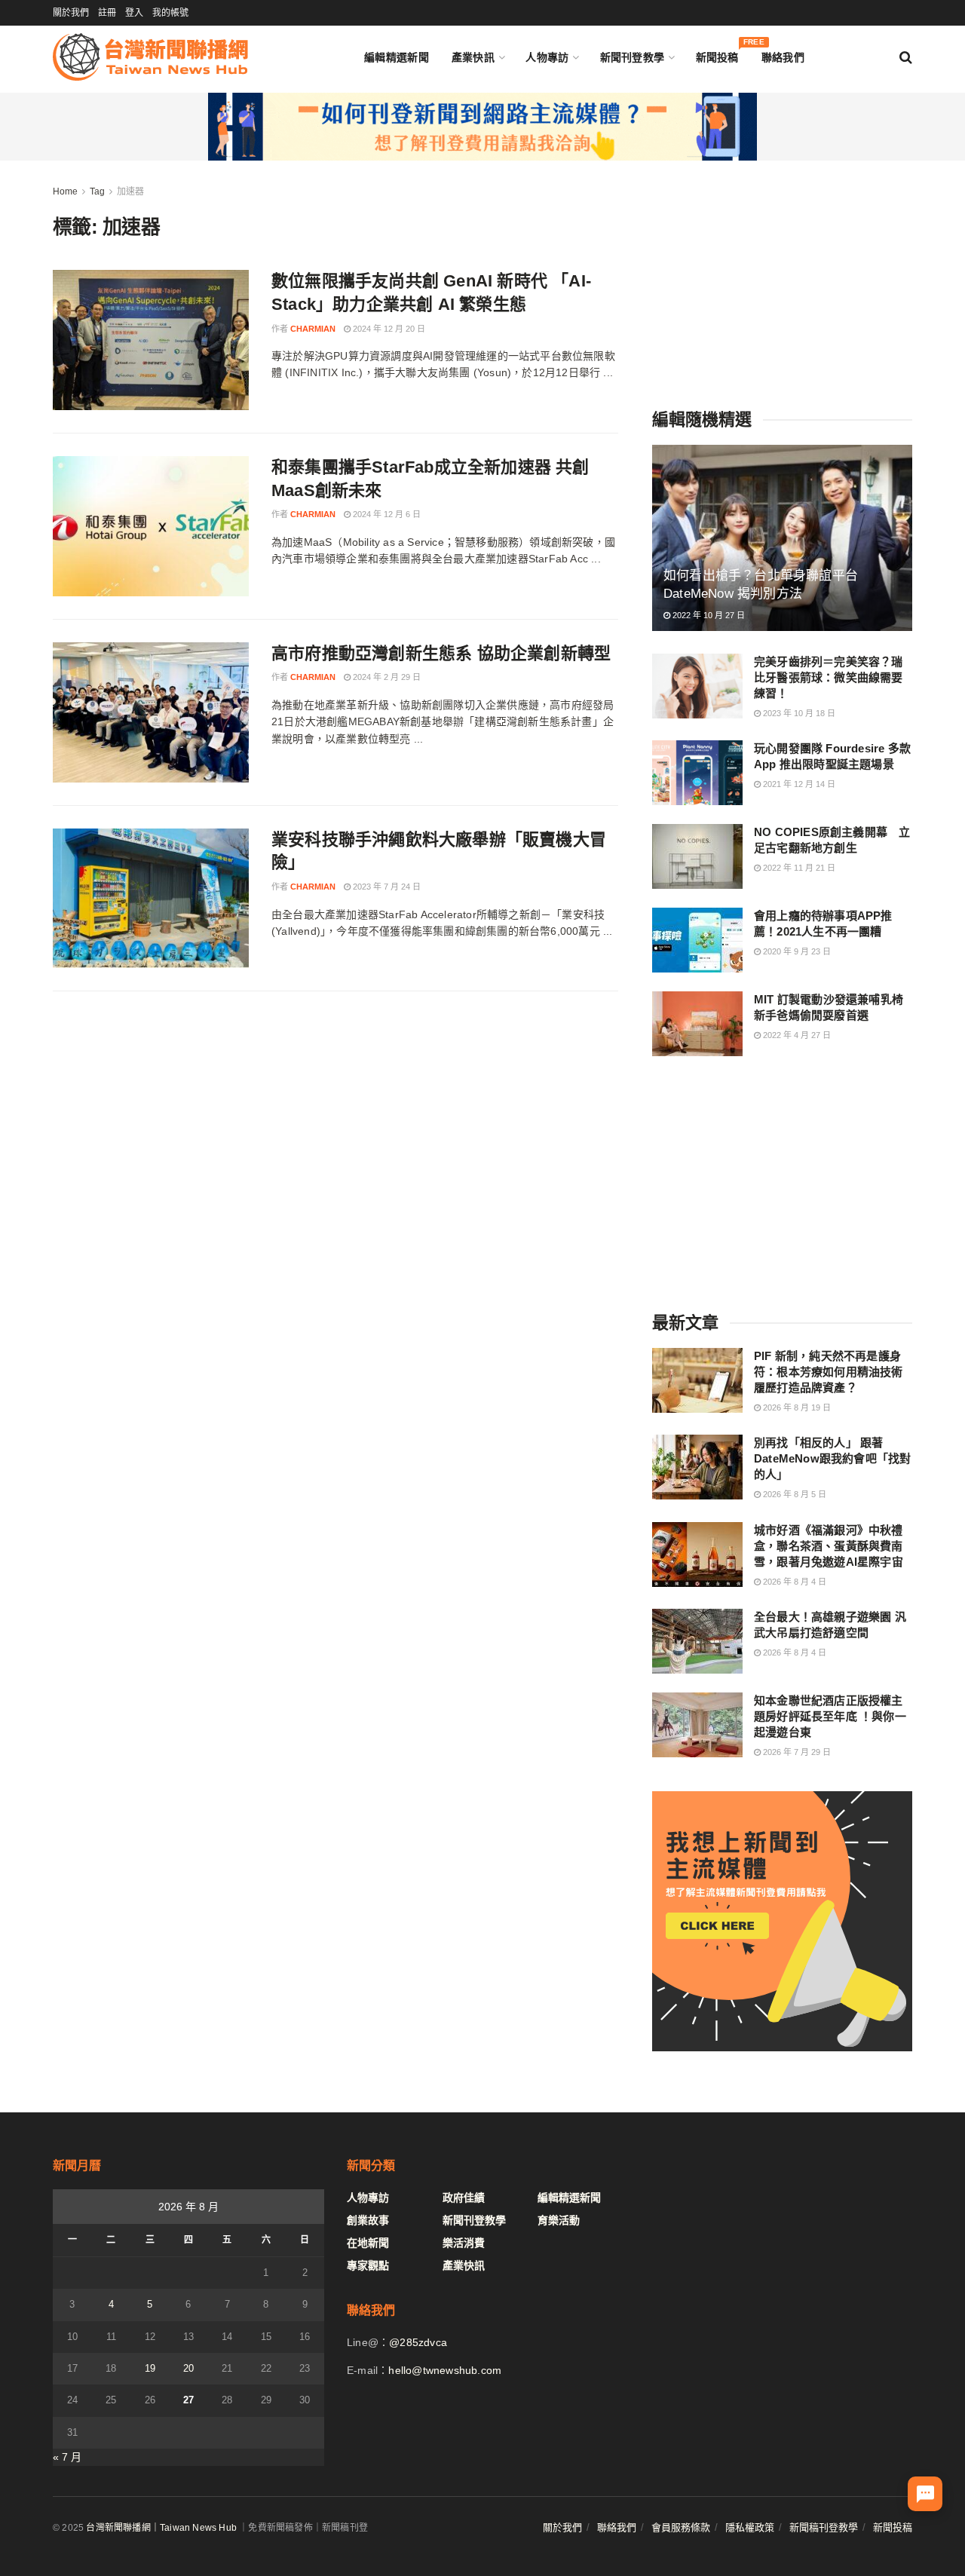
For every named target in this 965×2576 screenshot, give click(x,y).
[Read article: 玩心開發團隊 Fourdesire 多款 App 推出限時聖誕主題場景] (697, 773)
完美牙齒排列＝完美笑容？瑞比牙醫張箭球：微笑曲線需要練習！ (829, 677)
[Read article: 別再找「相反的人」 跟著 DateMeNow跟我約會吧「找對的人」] (697, 1467)
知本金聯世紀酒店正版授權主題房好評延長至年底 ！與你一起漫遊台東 (830, 1716)
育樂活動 (559, 2220)
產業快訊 (473, 57)
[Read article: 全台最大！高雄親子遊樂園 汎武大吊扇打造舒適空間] (697, 1641)
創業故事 (368, 2220)
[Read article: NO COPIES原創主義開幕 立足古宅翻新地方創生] (697, 856)
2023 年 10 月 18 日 (798, 713)
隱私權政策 (750, 2527)
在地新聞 (368, 2243)
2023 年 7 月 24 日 (386, 887)
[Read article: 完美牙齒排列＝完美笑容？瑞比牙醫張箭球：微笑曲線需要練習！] (697, 686)
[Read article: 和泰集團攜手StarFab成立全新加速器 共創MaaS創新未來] (151, 526)
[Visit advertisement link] (482, 127)
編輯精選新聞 (397, 57)
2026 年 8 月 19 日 (796, 1407)
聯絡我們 (783, 57)
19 (150, 2368)
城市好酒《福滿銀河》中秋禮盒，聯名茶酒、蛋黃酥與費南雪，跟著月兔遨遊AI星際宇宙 (829, 1546)
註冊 (107, 13)
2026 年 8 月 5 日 (793, 1494)
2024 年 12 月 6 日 (386, 514)
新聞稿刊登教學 (824, 2527)
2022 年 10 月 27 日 (708, 615)
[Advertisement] (783, 277)
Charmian (313, 329)
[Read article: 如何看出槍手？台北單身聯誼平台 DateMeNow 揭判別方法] (782, 538)
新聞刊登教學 (633, 57)
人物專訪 (547, 57)
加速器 (130, 191)
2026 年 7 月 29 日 (796, 1752)
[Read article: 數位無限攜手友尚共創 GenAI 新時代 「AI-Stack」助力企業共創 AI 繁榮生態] (151, 340)
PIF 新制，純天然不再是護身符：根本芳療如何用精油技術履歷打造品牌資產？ (829, 1372)
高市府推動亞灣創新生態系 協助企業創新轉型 (441, 653)
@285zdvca (418, 2342)
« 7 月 (67, 2457)
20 (188, 2368)
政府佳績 (464, 2198)
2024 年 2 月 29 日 (386, 677)
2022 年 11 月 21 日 (798, 868)
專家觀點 (368, 2265)
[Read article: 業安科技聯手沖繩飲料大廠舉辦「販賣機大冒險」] (151, 899)
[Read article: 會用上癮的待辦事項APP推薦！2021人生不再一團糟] (697, 940)
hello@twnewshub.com (445, 2370)
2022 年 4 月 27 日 (796, 1035)
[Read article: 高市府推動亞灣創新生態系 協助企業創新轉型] (151, 712)
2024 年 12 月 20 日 (388, 329)
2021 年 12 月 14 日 (798, 784)
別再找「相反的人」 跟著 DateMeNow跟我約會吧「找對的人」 (832, 1458)
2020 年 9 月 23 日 (796, 951)
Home (65, 191)
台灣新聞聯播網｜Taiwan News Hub (161, 2528)
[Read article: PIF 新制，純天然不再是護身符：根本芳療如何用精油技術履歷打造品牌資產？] (697, 1380)
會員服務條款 (681, 2527)
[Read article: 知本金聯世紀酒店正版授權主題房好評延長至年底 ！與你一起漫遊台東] (697, 1725)
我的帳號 (170, 13)
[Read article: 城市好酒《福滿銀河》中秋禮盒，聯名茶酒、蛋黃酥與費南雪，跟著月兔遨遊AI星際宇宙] (697, 1554)
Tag (97, 191)
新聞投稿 (717, 54)
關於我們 (71, 13)
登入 (134, 13)
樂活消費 (464, 2243)
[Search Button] (906, 57)
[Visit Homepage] (150, 57)
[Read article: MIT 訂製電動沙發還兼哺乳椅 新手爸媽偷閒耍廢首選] (697, 1024)
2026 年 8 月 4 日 (793, 1582)
